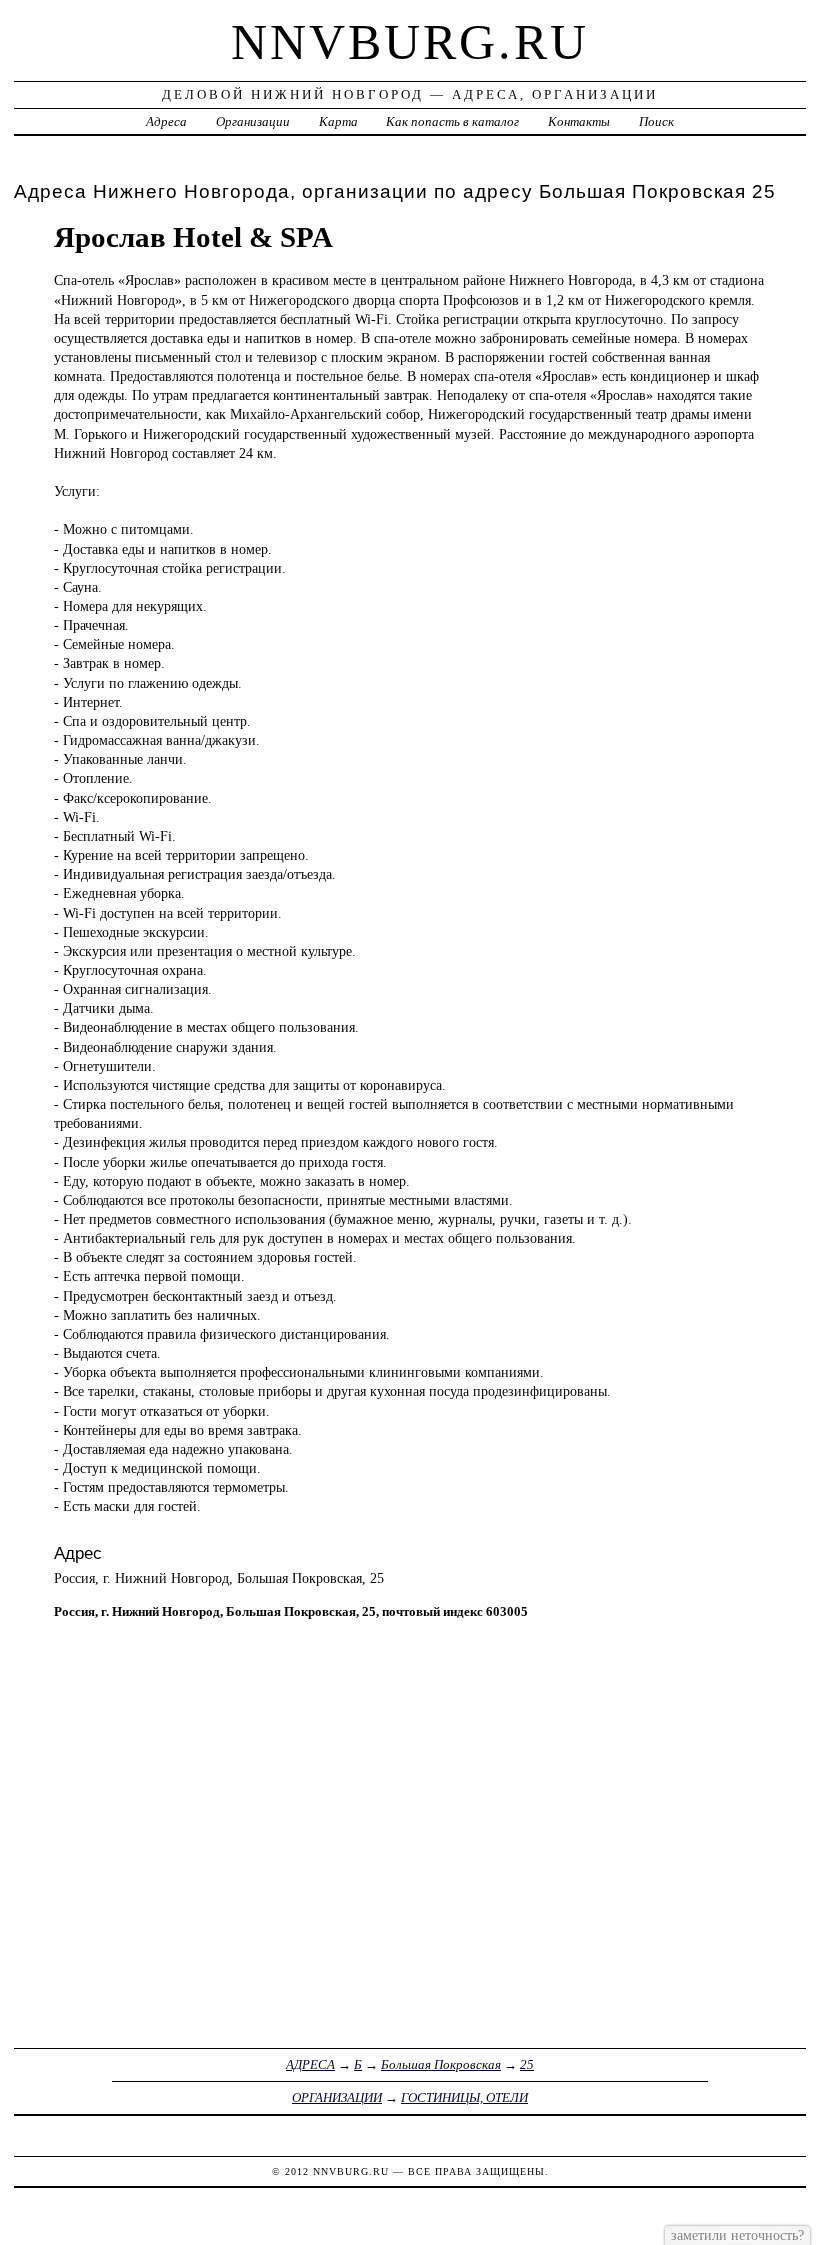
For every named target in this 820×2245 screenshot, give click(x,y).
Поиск (656, 121)
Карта (338, 121)
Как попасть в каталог (452, 121)
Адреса (166, 121)
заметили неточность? (737, 2235)
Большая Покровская (441, 2064)
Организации (253, 121)
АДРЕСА (310, 2064)
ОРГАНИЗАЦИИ (337, 2097)
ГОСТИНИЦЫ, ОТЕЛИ (464, 2097)
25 (527, 2064)
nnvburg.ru (410, 42)
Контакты (579, 121)
